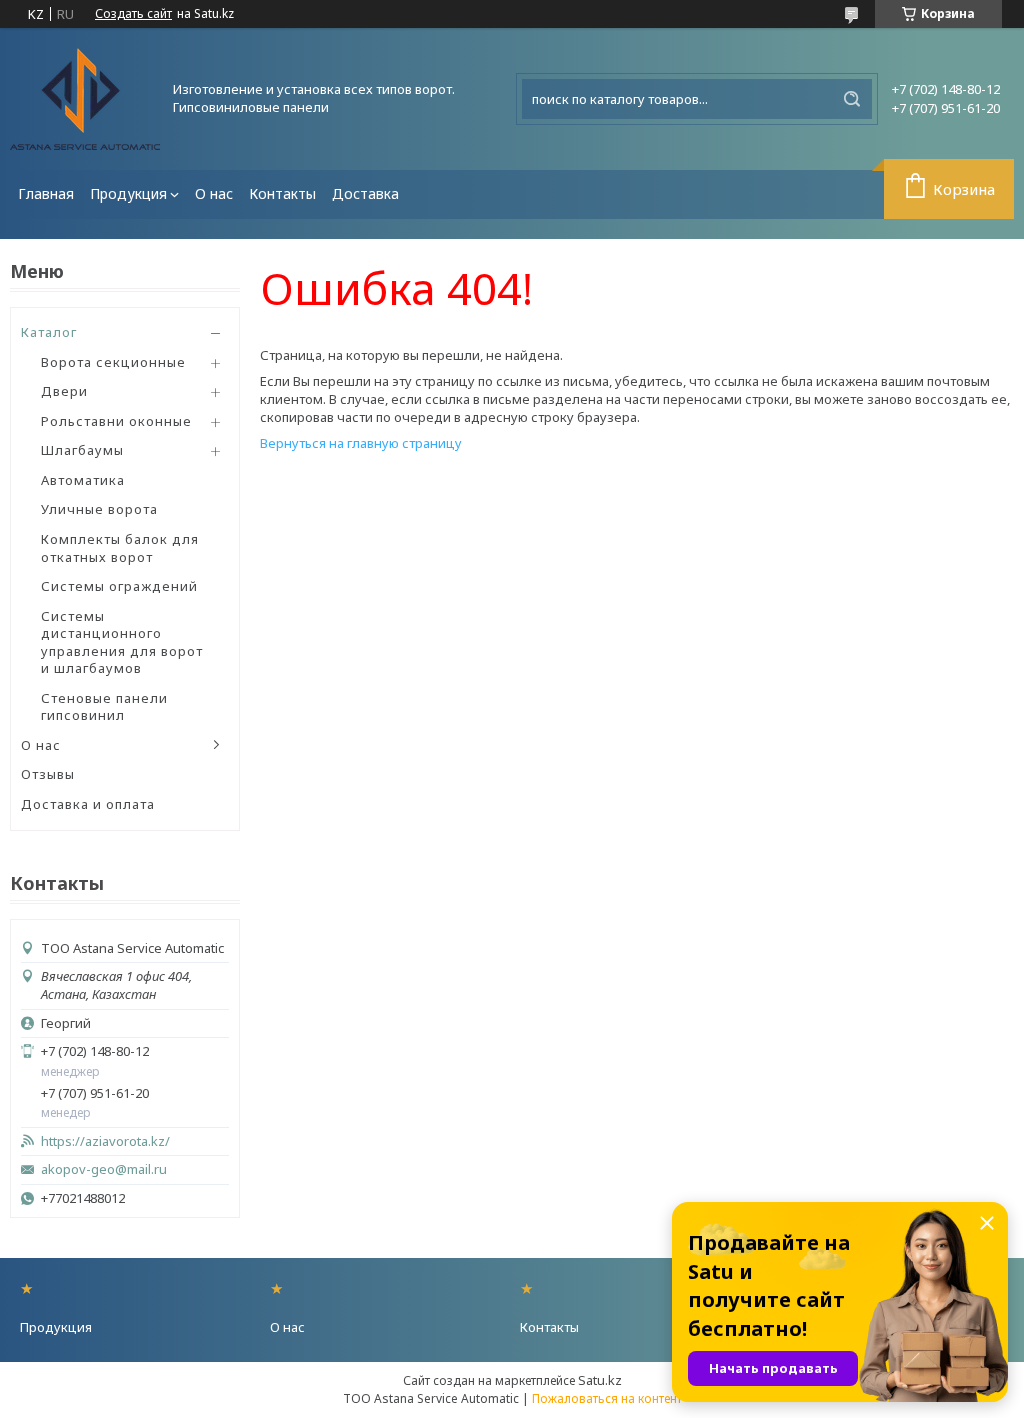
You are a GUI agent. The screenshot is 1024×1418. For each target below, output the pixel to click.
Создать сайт (133, 14)
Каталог (49, 332)
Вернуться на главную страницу (361, 443)
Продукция (128, 193)
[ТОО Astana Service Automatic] (85, 99)
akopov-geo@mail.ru (104, 1169)
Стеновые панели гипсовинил (104, 707)
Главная (46, 193)
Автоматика (83, 480)
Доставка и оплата (88, 804)
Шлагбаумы (82, 450)
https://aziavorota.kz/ (105, 1141)
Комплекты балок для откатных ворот (120, 548)
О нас (214, 193)
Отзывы (48, 774)
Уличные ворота (99, 509)
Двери (64, 391)
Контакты (282, 193)
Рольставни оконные (116, 421)
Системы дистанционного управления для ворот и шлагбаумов (122, 642)
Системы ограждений (119, 586)
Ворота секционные (113, 362)
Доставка (365, 193)
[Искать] (852, 99)
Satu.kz (600, 1380)
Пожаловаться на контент (607, 1398)
